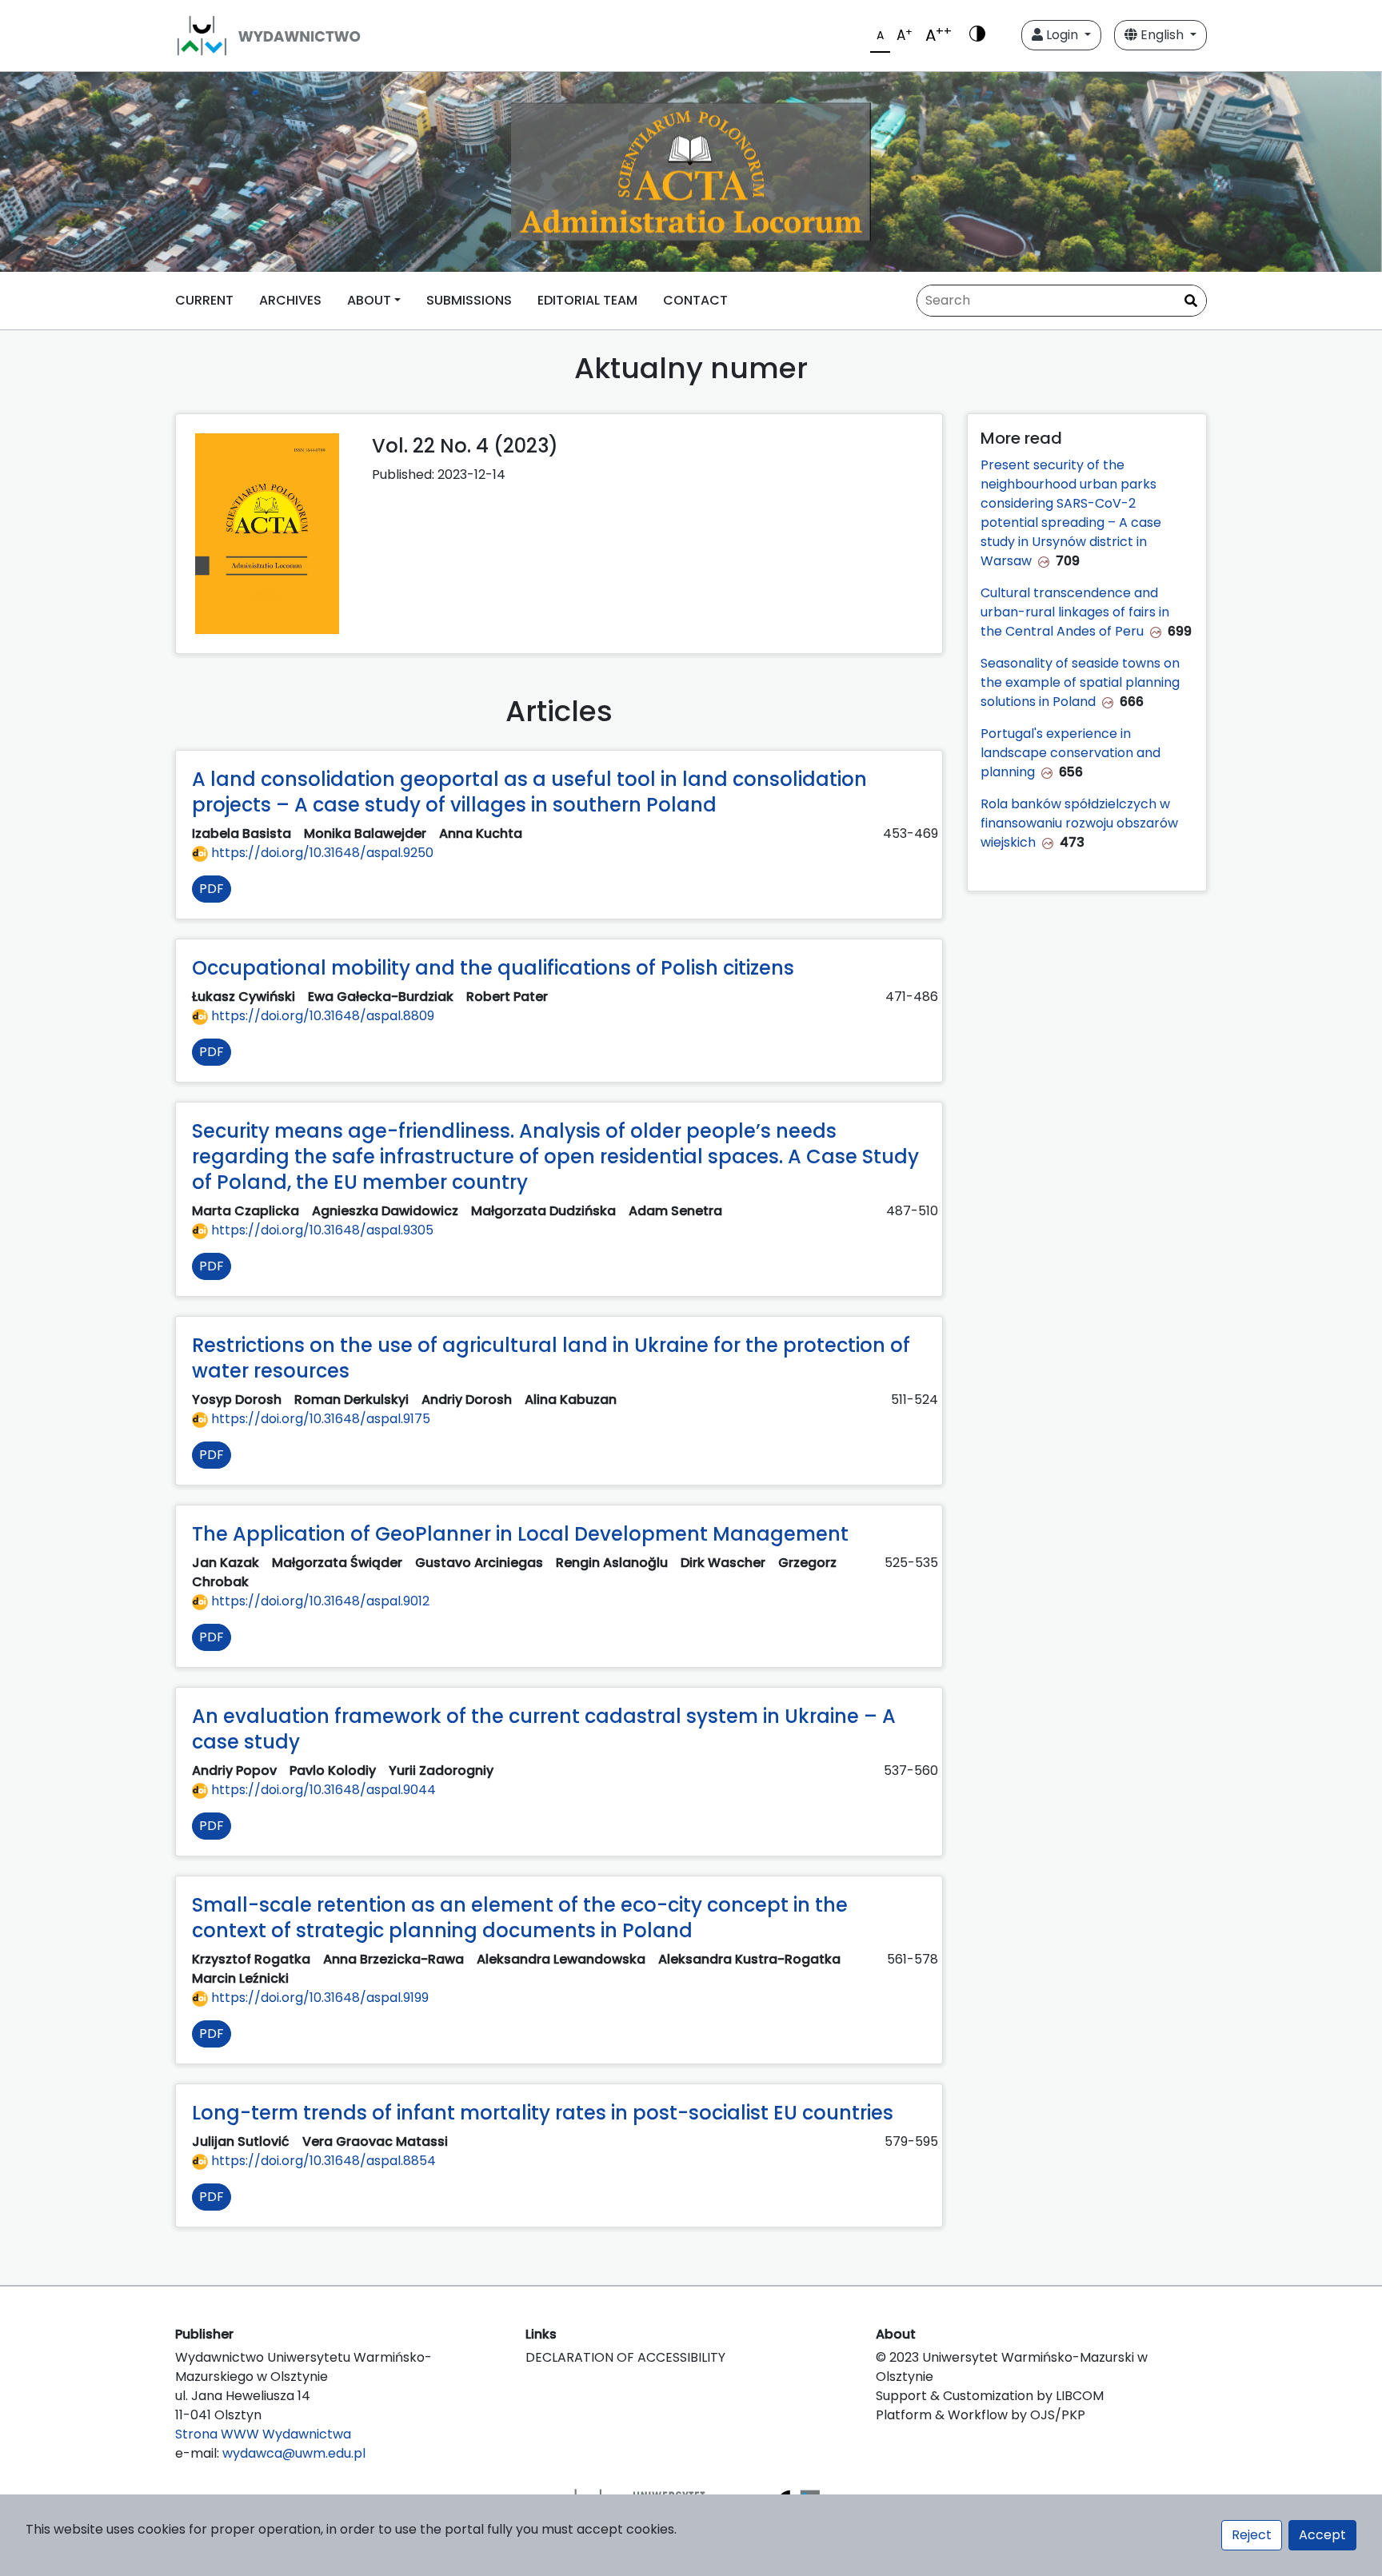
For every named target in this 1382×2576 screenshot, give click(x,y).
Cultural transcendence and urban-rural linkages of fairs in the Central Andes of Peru (1075, 612)
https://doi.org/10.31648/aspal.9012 (319, 1601)
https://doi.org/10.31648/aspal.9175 (319, 1419)
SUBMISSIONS (469, 300)
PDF (212, 889)
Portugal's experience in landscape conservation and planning (1070, 753)
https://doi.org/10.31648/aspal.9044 (322, 1790)
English (1162, 35)
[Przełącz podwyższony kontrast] (977, 35)
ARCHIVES (290, 300)
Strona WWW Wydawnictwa (263, 2434)
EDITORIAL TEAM (587, 300)
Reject (1252, 2535)
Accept (1322, 2535)
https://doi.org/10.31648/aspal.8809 (321, 1016)
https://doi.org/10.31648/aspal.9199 (318, 1998)
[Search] (1191, 301)
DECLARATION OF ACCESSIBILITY (625, 2357)
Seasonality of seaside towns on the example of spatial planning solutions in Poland (1080, 682)
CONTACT (695, 300)
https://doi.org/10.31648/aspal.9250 (321, 853)
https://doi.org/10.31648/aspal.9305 (321, 1230)
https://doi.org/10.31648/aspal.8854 (322, 2161)
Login (1062, 35)
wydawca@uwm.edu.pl (294, 2453)
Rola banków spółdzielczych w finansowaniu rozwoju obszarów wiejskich (1079, 823)
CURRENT (204, 300)
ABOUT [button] (369, 300)
